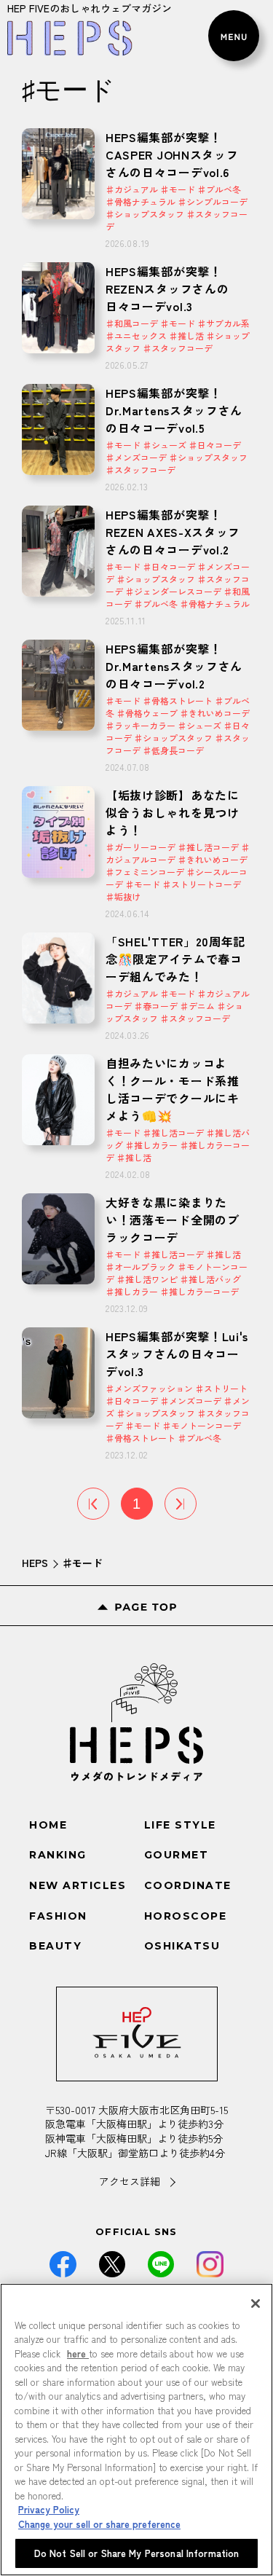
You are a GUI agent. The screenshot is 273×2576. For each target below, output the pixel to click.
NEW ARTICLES (78, 1885)
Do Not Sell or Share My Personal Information (137, 2553)
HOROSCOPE (186, 1916)
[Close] (256, 2304)
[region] (136, 2430)
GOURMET (177, 1855)
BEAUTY (55, 1946)
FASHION (58, 1916)
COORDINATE (188, 1885)
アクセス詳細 (130, 2182)
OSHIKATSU (182, 1946)
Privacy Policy (49, 2509)
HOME (48, 1825)
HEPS (35, 1563)
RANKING (58, 1855)
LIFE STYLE (180, 1825)
